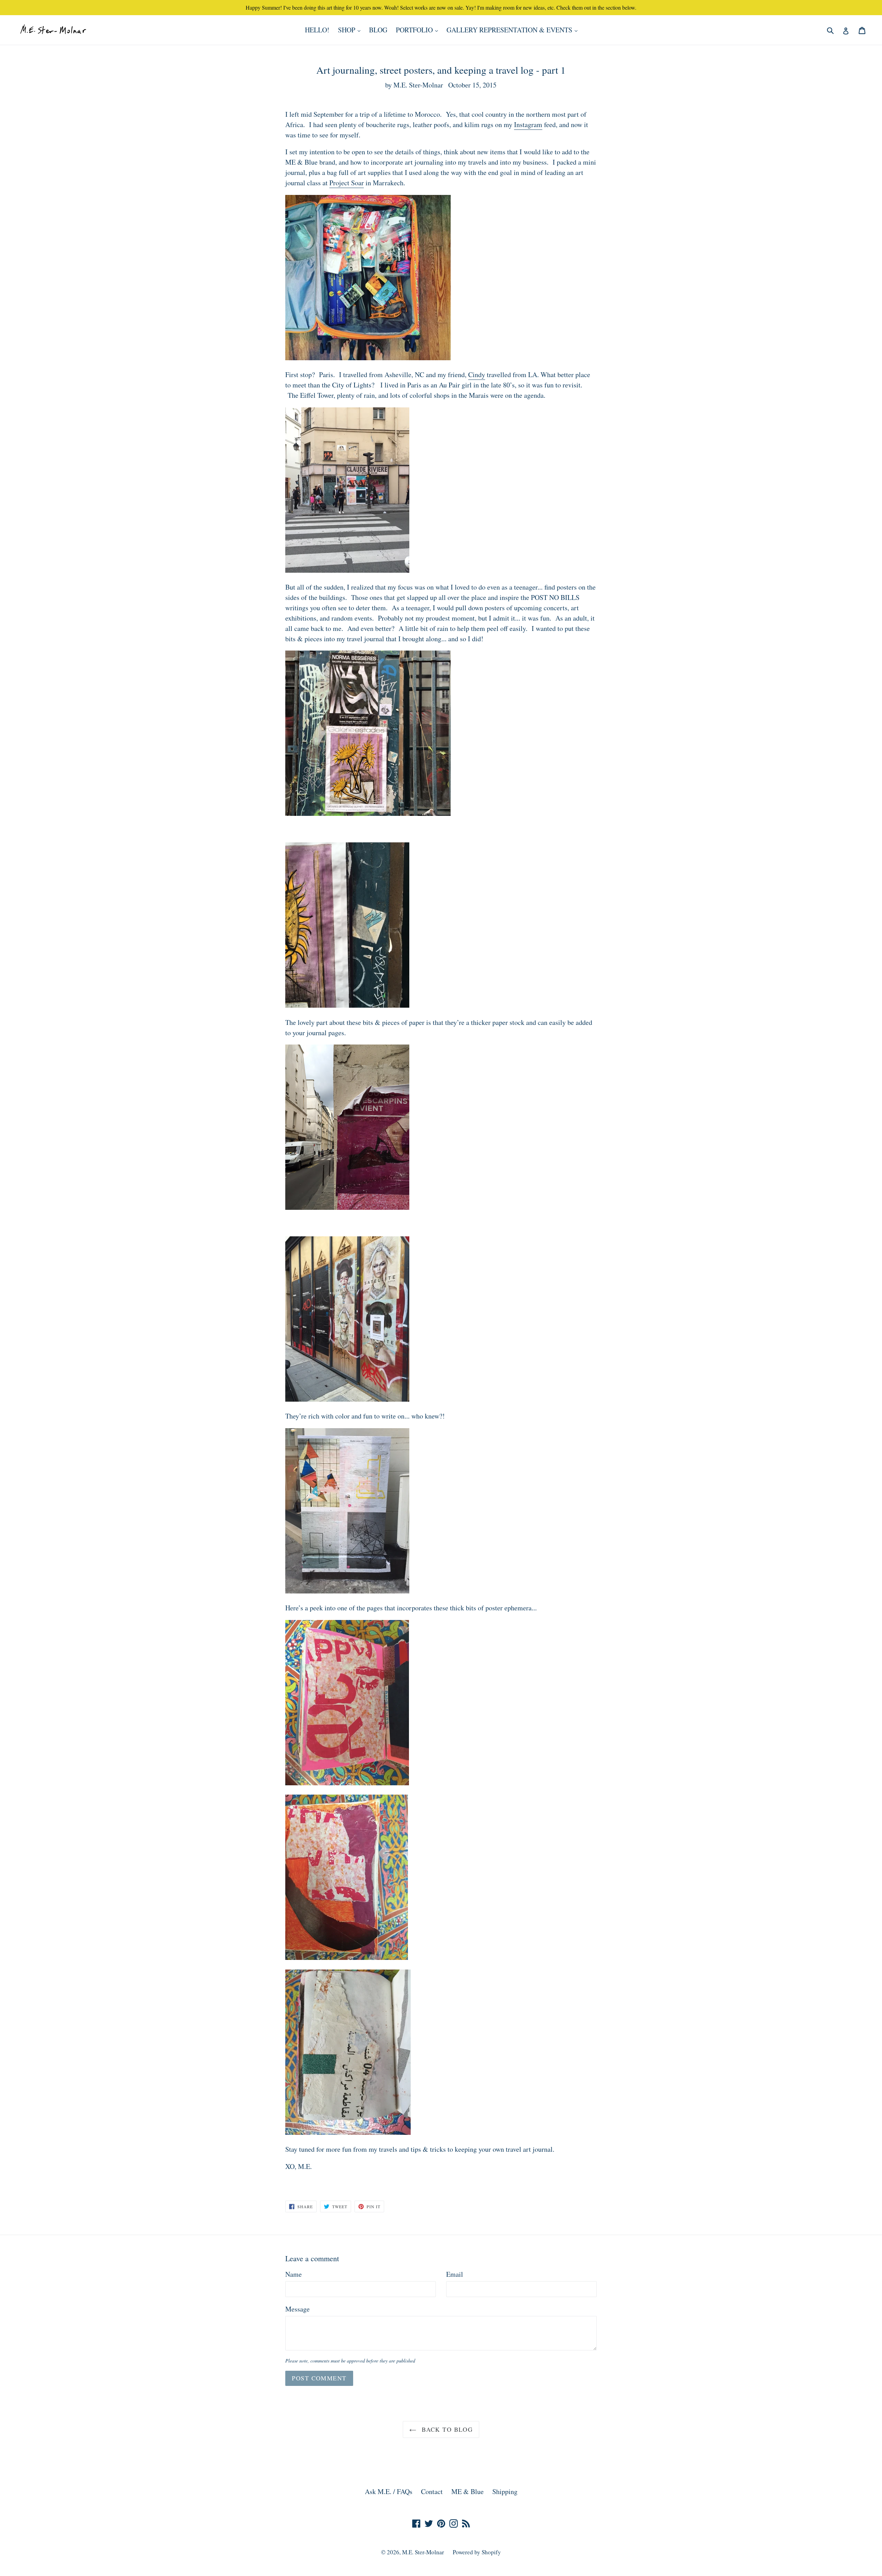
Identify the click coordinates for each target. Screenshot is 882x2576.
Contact (432, 2491)
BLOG (378, 30)
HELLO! (317, 30)
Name (294, 2274)
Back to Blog (446, 2429)
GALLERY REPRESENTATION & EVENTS (514, 30)
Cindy (477, 375)
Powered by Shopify (477, 2552)
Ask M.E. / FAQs (389, 2491)
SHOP (351, 30)
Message (298, 2309)
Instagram (528, 124)
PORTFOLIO (419, 30)
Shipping (505, 2491)
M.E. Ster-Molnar (423, 2552)
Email (455, 2274)
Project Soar (347, 183)
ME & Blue (468, 2491)
